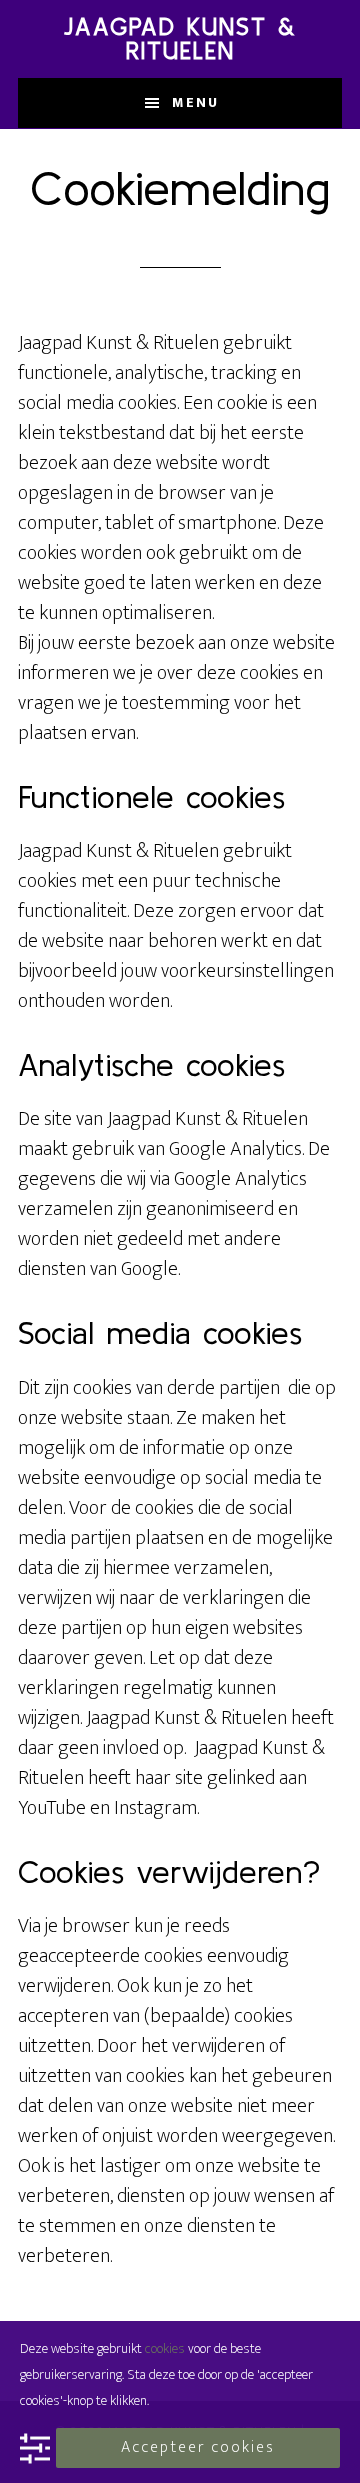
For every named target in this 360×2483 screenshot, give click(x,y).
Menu (195, 102)
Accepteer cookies (198, 2447)
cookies (165, 2348)
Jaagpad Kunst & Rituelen (180, 38)
